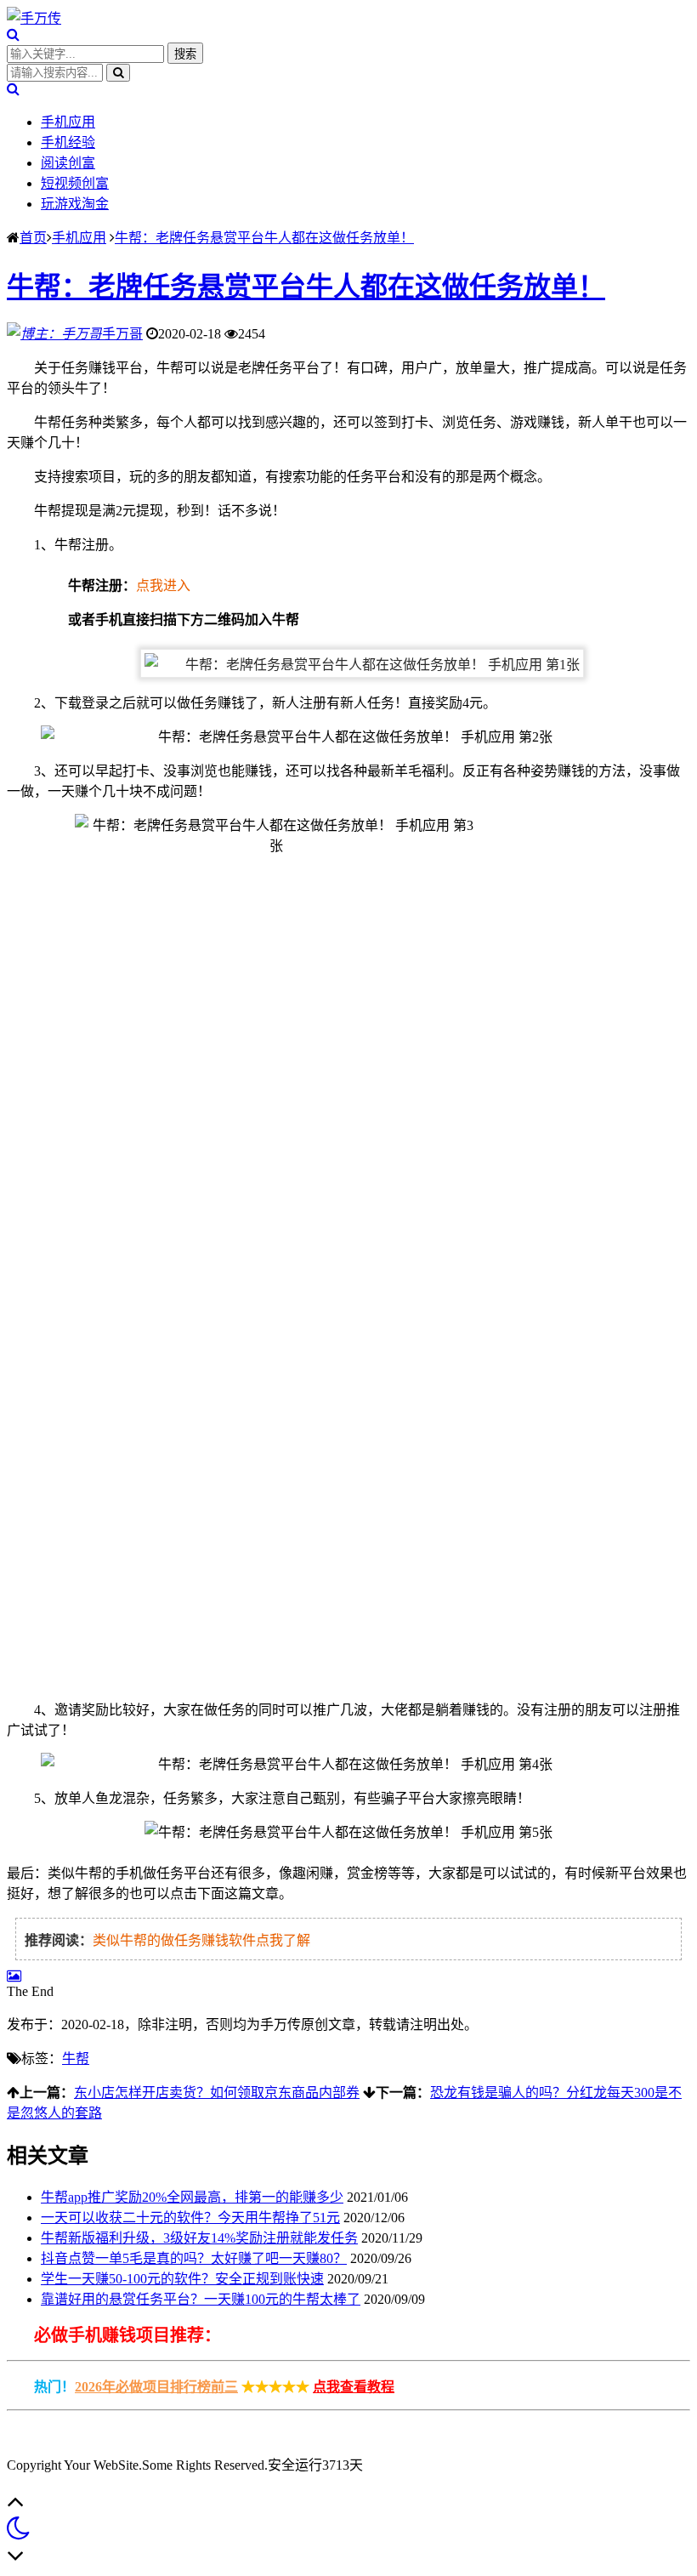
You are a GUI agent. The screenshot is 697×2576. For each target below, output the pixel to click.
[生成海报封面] (14, 1976)
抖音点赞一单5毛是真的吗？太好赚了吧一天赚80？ (194, 2258)
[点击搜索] (13, 34)
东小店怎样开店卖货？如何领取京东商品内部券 (217, 2093)
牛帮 (76, 2059)
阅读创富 (68, 163)
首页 (33, 238)
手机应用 (68, 122)
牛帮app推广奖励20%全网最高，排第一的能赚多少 (192, 2197)
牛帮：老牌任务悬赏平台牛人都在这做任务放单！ (264, 238)
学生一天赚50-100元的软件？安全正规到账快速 (182, 2279)
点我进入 (163, 586)
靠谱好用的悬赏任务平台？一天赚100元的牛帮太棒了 (201, 2299)
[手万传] (34, 18)
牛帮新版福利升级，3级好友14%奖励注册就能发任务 (199, 2238)
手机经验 (68, 142)
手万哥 (122, 334)
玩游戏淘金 (75, 204)
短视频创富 (75, 183)
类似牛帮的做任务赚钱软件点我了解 (201, 1940)
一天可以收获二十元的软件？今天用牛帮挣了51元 (190, 2218)
